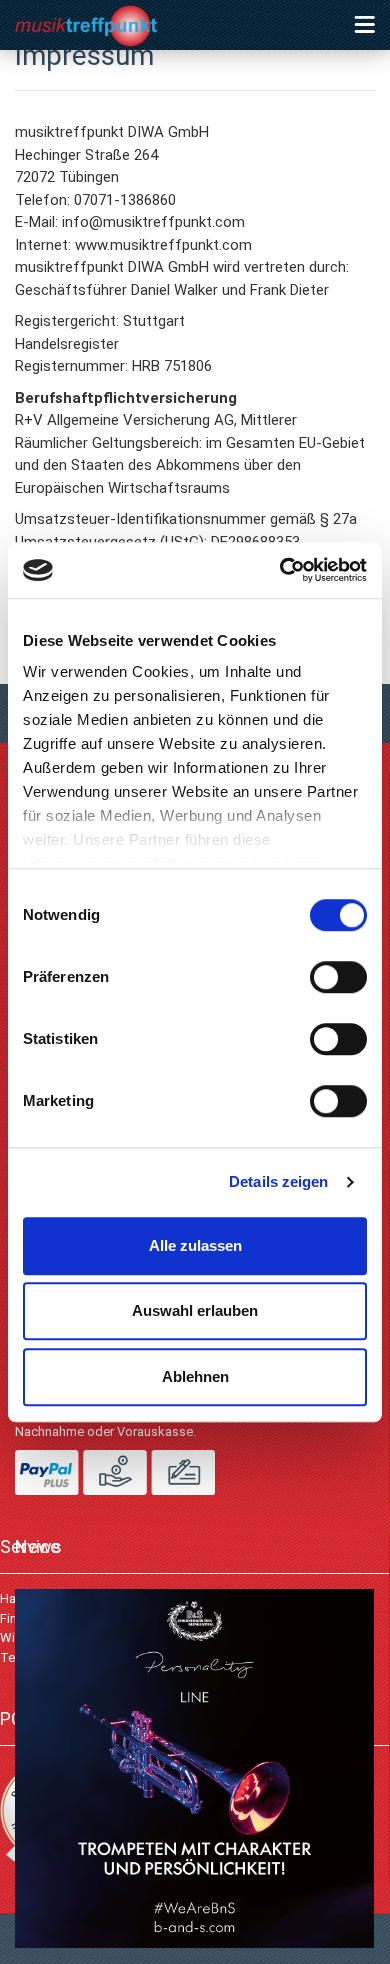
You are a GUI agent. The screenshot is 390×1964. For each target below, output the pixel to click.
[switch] (338, 977)
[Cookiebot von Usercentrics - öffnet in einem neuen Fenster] (280, 570)
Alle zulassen (195, 1245)
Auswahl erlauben (195, 1310)
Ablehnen (195, 1376)
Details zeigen (278, 1181)
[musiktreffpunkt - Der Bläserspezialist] (104, 30)
